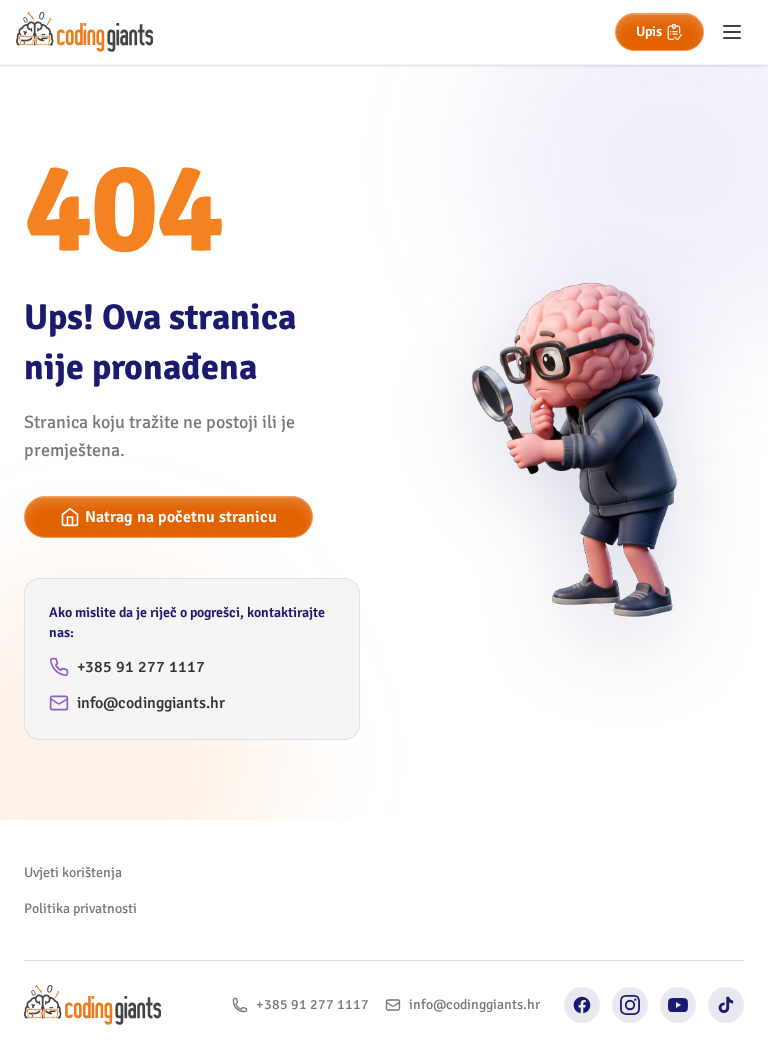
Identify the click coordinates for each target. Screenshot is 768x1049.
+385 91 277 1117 (141, 667)
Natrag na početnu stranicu (181, 517)
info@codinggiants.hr (151, 703)
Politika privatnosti (80, 908)
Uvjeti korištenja (73, 872)
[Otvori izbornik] (732, 32)
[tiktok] (726, 1005)
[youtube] (678, 1005)
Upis (649, 31)
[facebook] (582, 1005)
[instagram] (630, 1005)
